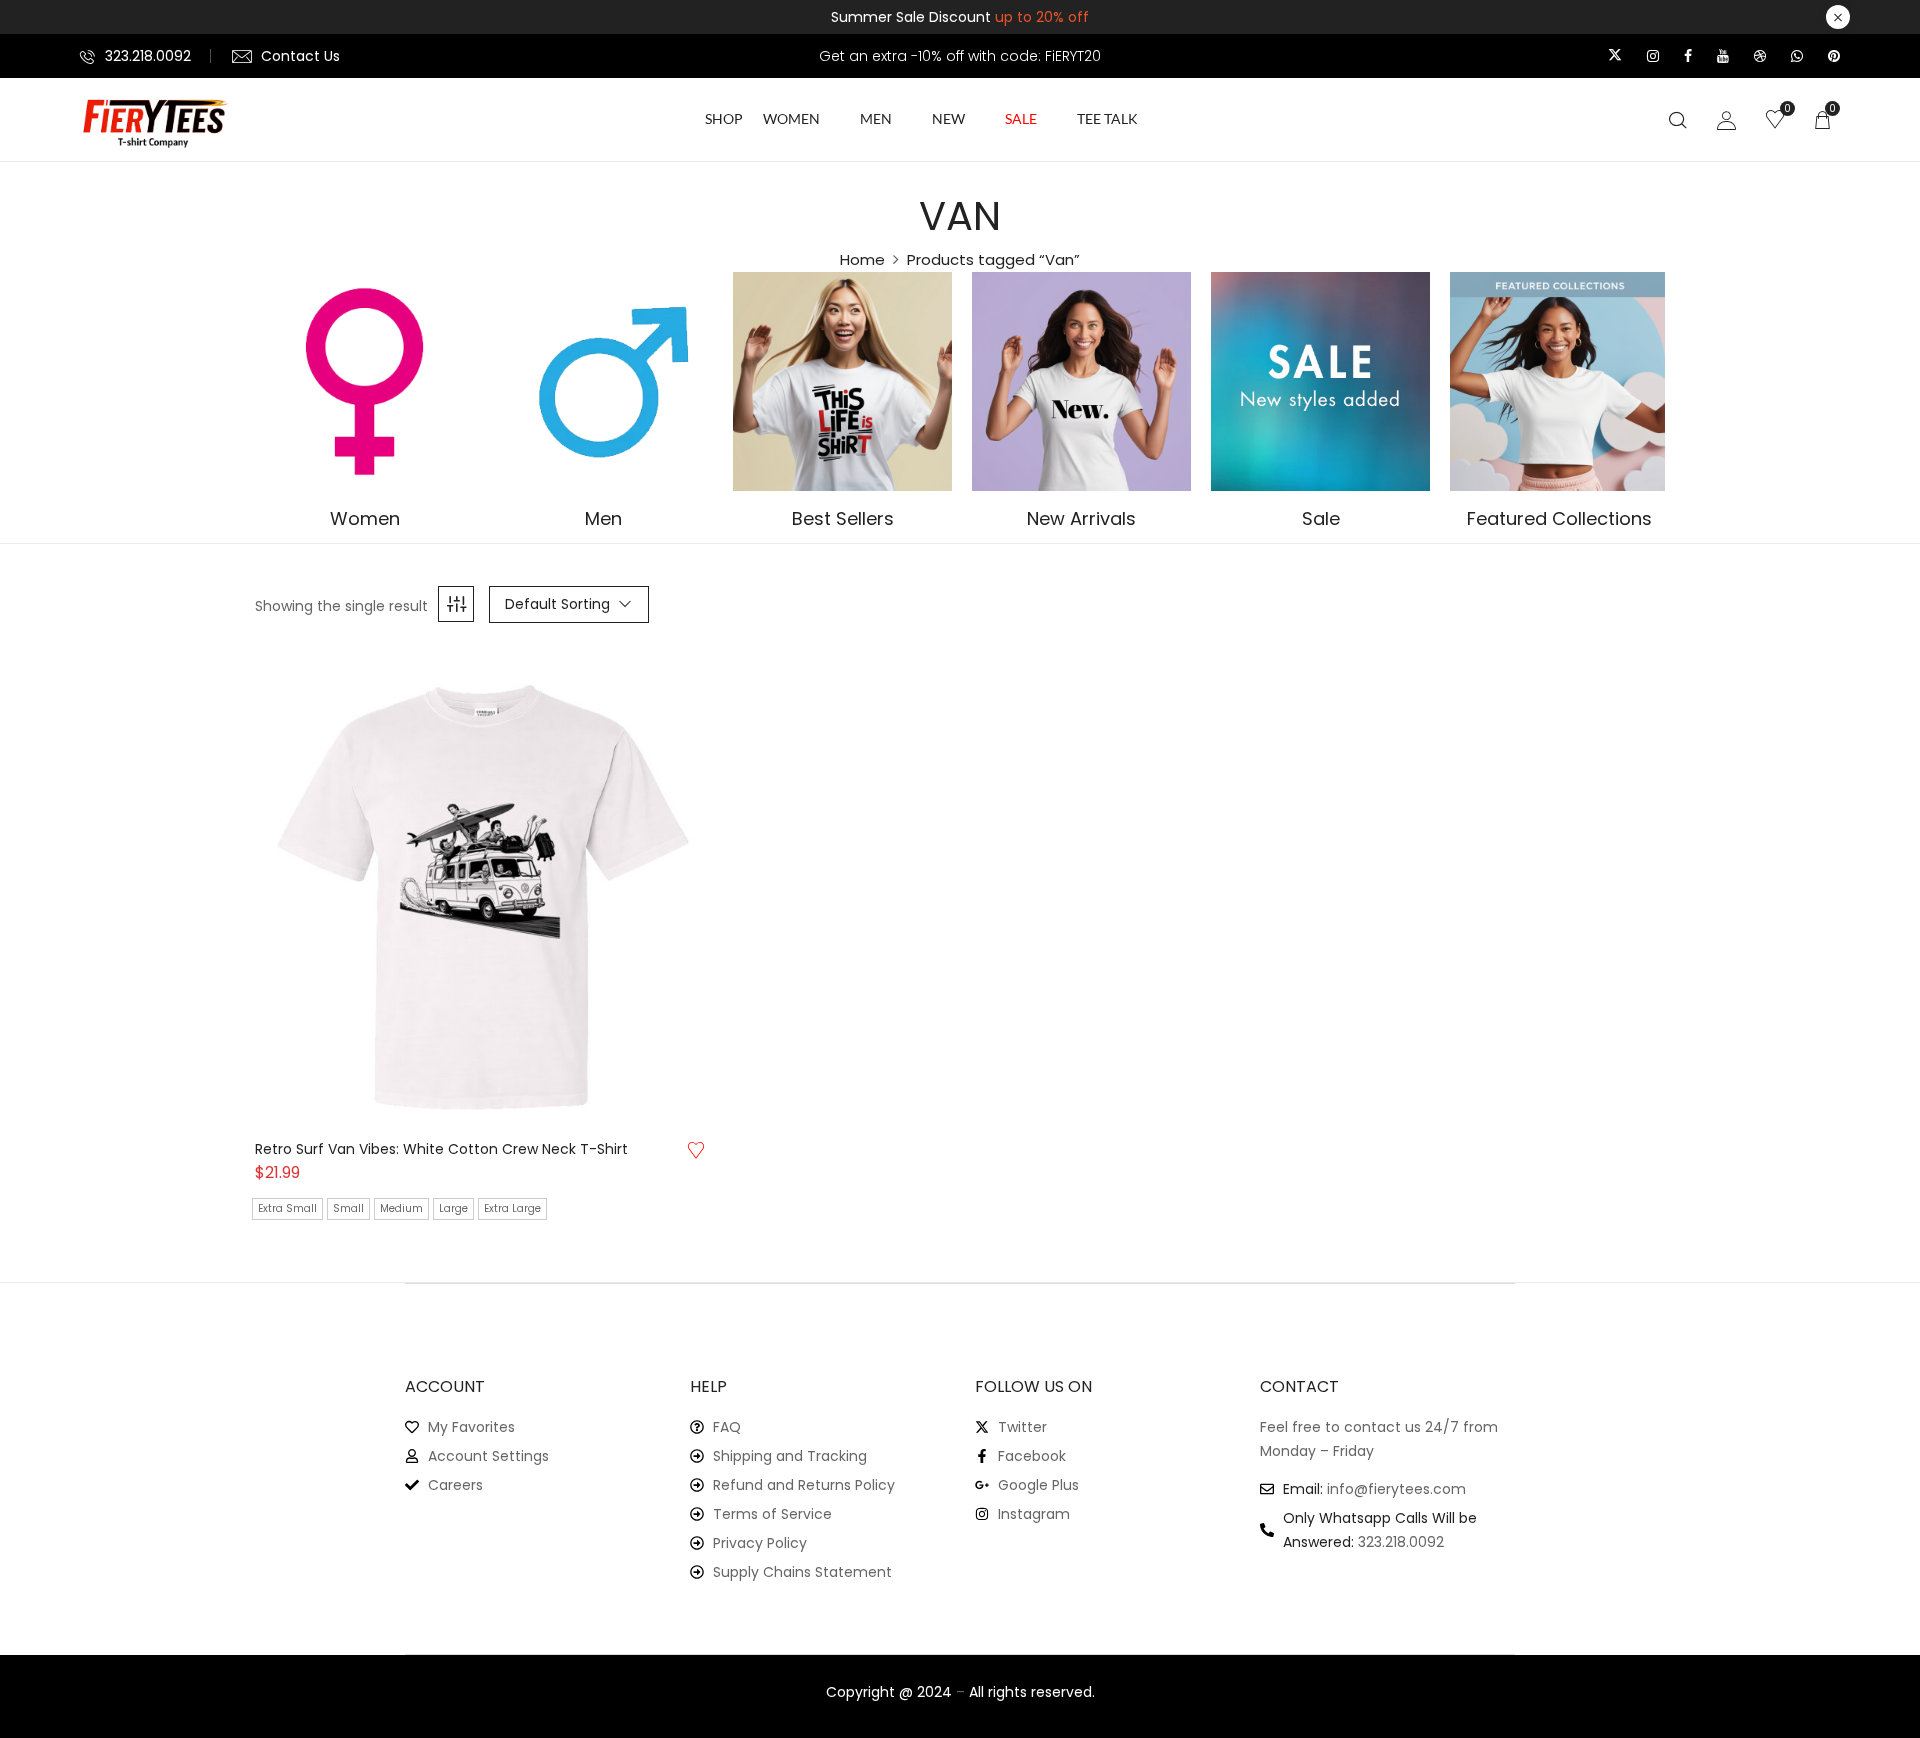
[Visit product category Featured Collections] (1559, 381)
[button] (1822, 119)
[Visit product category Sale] (1320, 381)
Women (365, 519)
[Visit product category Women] (364, 381)
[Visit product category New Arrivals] (1081, 381)
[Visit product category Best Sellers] (842, 381)
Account (445, 1386)
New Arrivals (1081, 519)
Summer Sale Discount (960, 17)
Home (862, 259)
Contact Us (300, 56)
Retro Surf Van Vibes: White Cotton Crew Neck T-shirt (441, 1149)
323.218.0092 (148, 56)
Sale (1321, 519)
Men (603, 519)
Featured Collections (1559, 519)
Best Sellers (843, 519)
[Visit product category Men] (603, 381)
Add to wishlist (696, 1150)
